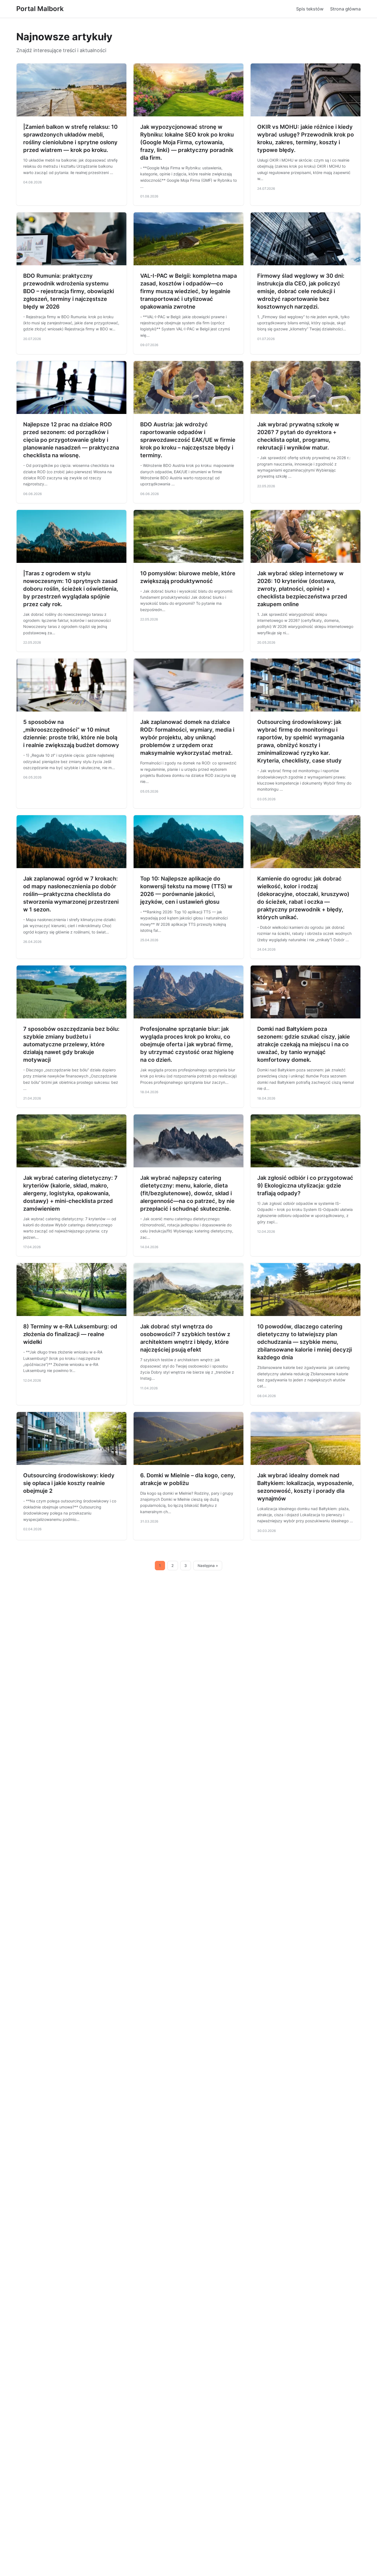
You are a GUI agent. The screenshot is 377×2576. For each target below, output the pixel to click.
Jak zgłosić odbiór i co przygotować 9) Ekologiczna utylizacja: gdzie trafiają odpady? (305, 1186)
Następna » (208, 1566)
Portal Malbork (40, 9)
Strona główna (345, 9)
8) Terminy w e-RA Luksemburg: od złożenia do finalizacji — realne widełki (70, 1334)
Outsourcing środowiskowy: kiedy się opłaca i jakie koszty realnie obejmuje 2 (69, 1483)
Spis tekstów (310, 9)
